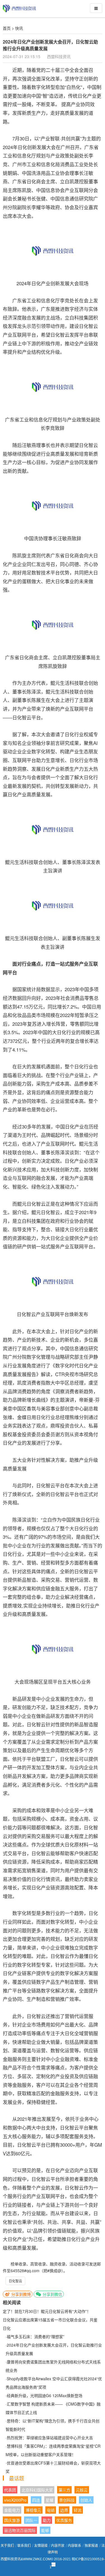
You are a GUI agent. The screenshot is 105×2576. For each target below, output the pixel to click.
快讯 (19, 28)
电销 (51, 2510)
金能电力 (12, 2510)
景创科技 (67, 2500)
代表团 (10, 2490)
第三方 (64, 2490)
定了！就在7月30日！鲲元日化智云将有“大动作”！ (47, 2311)
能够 (45, 2530)
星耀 (50, 2500)
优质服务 (64, 2520)
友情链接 (41, 2546)
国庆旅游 (12, 2520)
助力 (47, 2520)
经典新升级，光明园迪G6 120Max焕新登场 (45, 2395)
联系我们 (24, 2546)
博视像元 (33, 2510)
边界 (64, 2510)
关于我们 (7, 2546)
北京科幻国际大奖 (37, 2490)
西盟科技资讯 (59, 56)
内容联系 (74, 2546)
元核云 (82, 2490)
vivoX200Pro (15, 2500)
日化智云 (15, 2281)
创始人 (86, 2500)
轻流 (78, 2510)
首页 (7, 28)
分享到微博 (20, 2294)
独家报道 (91, 2546)
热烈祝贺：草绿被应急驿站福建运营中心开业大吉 (50, 2438)
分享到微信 (52, 2294)
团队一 (31, 2520)
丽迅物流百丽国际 (20, 2530)
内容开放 (58, 2546)
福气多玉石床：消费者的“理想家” (36, 2336)
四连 (36, 2500)
